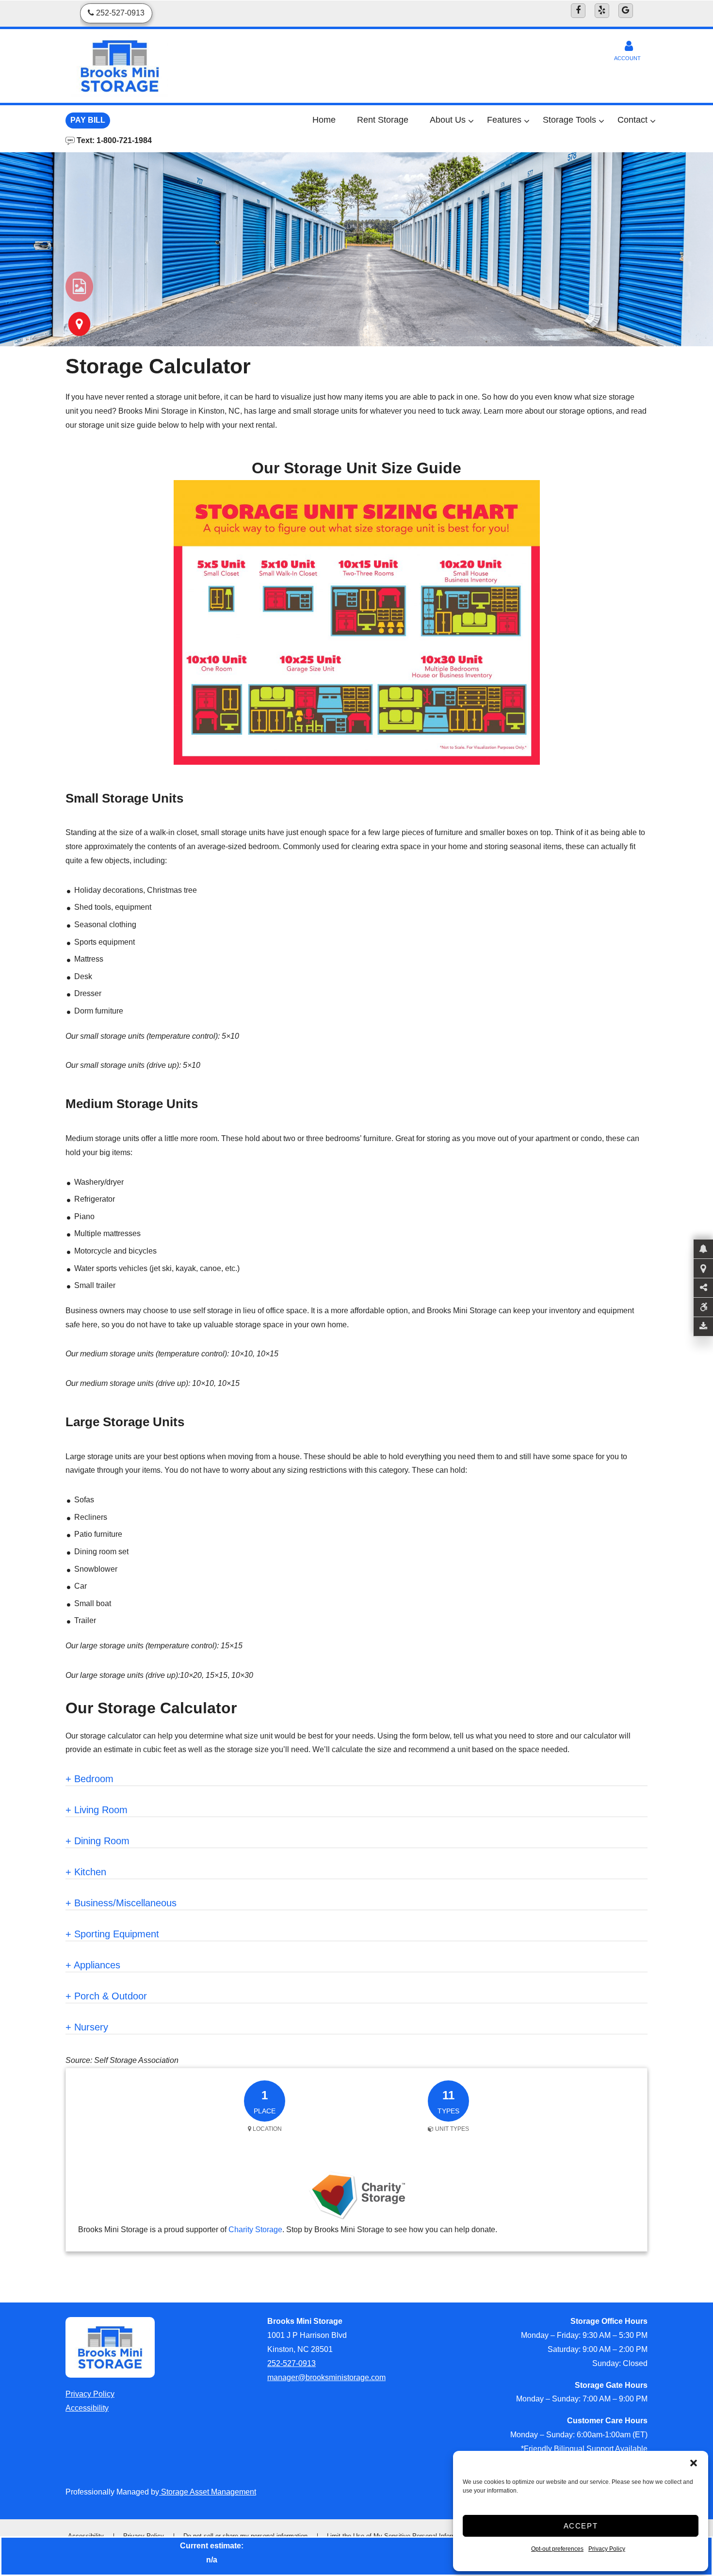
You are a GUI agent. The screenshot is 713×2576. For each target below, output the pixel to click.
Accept (581, 2526)
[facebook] (578, 11)
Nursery (87, 2027)
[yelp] (602, 11)
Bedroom (89, 1779)
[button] (694, 2463)
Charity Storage (255, 2230)
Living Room (97, 1810)
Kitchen (86, 1872)
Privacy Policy (607, 2549)
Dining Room (97, 1841)
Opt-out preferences (557, 2549)
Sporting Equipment (112, 1934)
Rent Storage (383, 120)
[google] (626, 11)
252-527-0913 (292, 2363)
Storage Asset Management (208, 2492)
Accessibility (87, 2408)
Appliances (93, 1965)
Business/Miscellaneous (121, 1903)
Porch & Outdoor (106, 1996)
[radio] (79, 287)
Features (504, 120)
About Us (448, 120)
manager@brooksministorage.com (326, 2377)
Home (324, 120)
